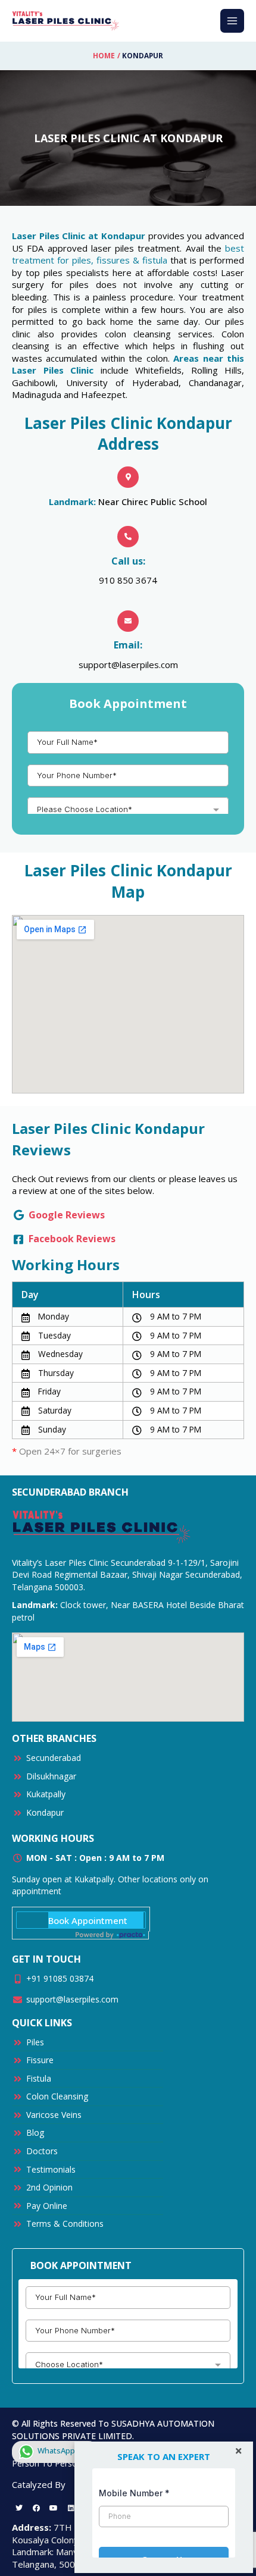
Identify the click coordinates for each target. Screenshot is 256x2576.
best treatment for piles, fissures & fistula (128, 254)
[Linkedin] (71, 2508)
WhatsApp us (61, 2450)
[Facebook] (36, 2508)
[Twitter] (19, 2508)
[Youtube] (54, 2508)
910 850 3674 (128, 580)
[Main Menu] (232, 21)
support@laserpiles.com (128, 665)
